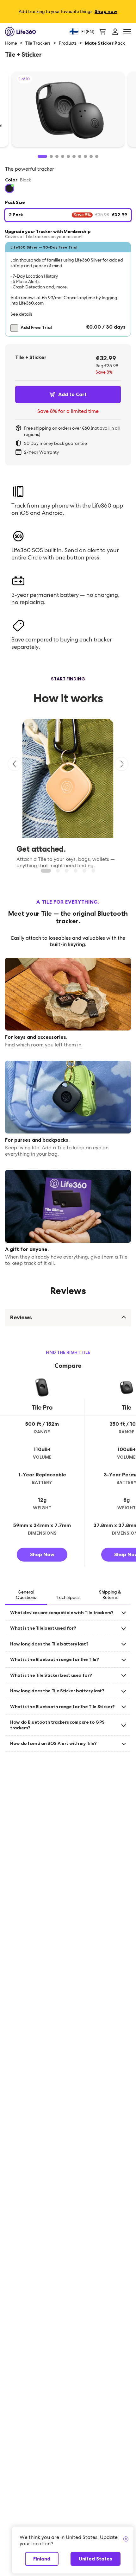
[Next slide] (121, 764)
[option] (9, 188)
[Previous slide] (15, 764)
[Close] (126, 2539)
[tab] (26, 1595)
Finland (42, 2559)
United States (96, 2559)
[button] (68, 289)
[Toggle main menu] (127, 32)
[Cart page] (102, 32)
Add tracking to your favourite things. (68, 11)
